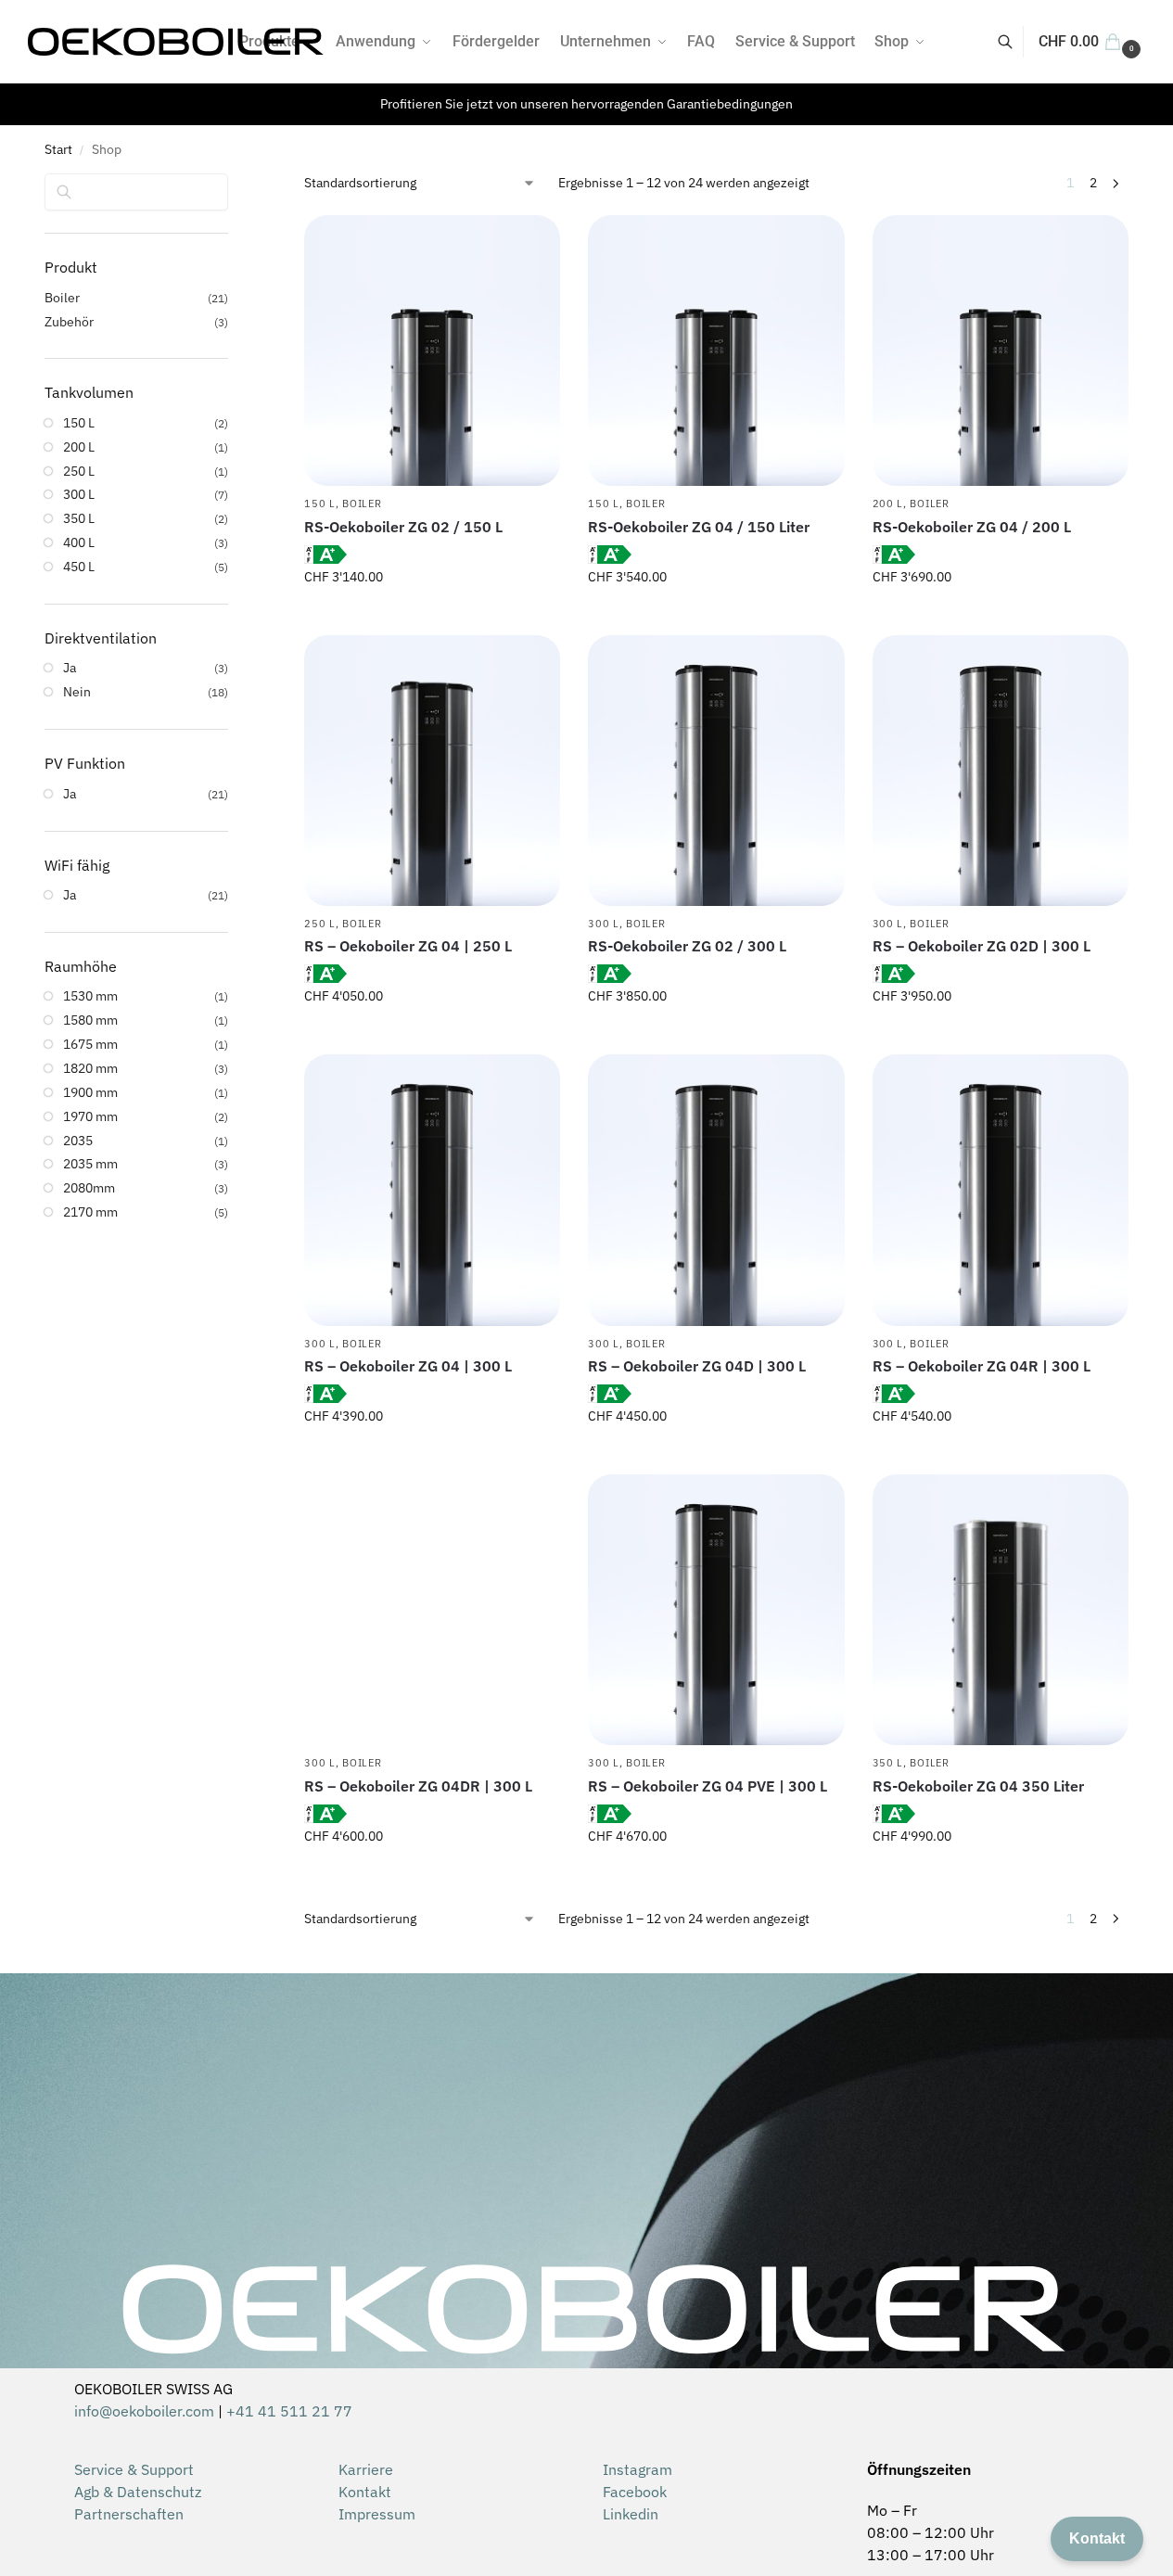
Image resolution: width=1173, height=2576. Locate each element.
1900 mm (90, 1092)
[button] (1092, 42)
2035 (78, 1141)
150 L (320, 504)
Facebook (635, 2492)
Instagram (637, 2469)
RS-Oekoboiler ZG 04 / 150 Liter (699, 527)
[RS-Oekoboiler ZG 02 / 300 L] (716, 771)
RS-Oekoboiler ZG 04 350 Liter (978, 1786)
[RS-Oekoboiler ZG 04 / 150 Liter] (716, 351)
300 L (604, 924)
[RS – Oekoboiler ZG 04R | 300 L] (1001, 1190)
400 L (79, 542)
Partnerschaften (129, 2514)
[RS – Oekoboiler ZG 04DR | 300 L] (432, 1610)
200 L (888, 504)
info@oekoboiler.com (144, 2411)
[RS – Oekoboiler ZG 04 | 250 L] (432, 771)
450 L (79, 567)
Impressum (377, 2514)
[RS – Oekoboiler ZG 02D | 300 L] (1001, 771)
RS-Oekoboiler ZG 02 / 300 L (687, 946)
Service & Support (134, 2469)
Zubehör (69, 322)
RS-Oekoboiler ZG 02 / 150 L (403, 527)
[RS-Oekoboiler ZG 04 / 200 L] (1001, 351)
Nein (77, 692)
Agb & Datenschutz (138, 2492)
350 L (888, 1763)
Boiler (362, 504)
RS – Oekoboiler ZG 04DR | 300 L (418, 1786)
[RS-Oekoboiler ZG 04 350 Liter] (1001, 1610)
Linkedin (631, 2514)
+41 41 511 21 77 (289, 2411)
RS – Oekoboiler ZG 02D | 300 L (982, 946)
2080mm (89, 1188)
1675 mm (90, 1044)
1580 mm (90, 1020)
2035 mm (90, 1164)
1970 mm (90, 1116)
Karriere (366, 2469)
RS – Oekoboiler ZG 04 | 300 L (408, 1366)
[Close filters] (234, 185)
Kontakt (365, 2492)
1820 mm (90, 1068)
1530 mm (90, 996)
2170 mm (90, 1212)
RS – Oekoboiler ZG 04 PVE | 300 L (708, 1786)
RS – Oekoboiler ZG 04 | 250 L (408, 946)
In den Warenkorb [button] (433, 617)
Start (58, 149)
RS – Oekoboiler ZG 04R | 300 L (982, 1366)
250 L (320, 924)
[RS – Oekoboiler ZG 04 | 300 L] (432, 1190)
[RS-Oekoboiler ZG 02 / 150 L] (432, 351)
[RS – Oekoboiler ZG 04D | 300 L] (716, 1190)
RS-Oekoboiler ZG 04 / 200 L (972, 527)
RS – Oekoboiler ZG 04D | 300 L (697, 1366)
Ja (70, 668)
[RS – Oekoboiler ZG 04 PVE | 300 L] (716, 1610)
